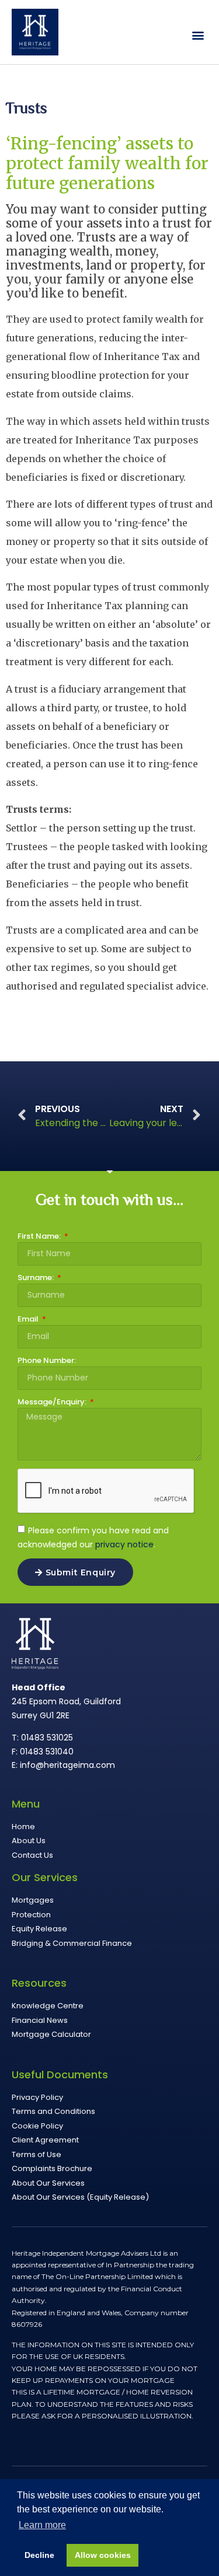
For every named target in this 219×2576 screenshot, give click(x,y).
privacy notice (124, 1544)
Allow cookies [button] (103, 2555)
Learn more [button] (42, 2525)
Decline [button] (39, 2555)
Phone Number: (47, 1361)
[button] (198, 35)
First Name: (40, 1237)
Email (29, 1320)
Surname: (36, 1278)
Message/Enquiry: (53, 1403)
